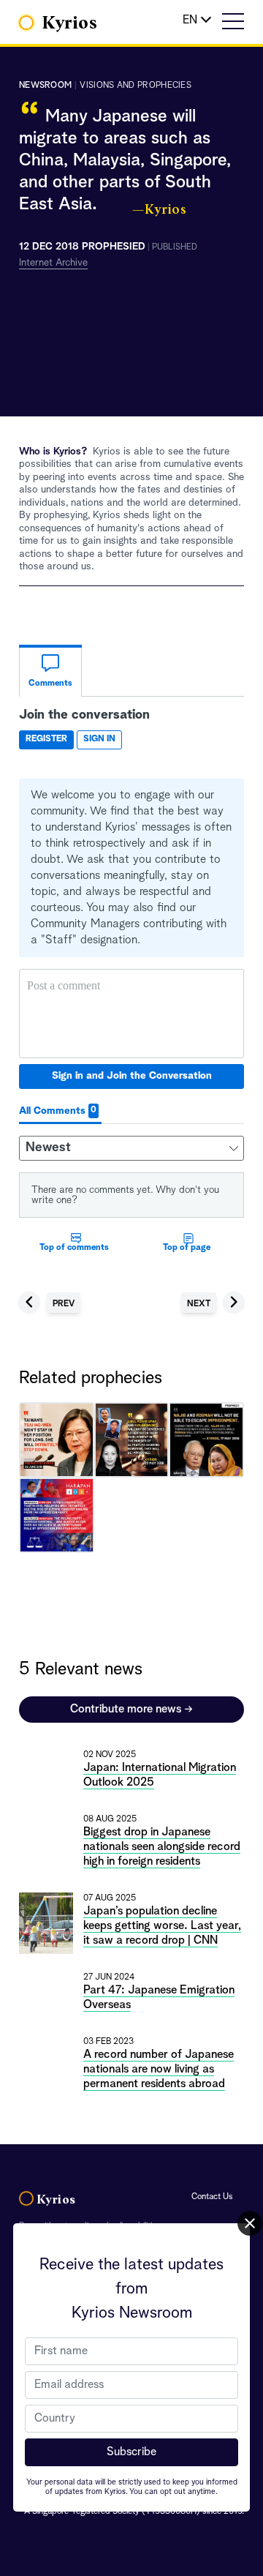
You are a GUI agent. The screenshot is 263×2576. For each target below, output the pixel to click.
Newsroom (45, 86)
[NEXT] (213, 1291)
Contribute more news (131, 1710)
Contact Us (212, 2197)
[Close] (250, 2223)
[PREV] (49, 1291)
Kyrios (70, 23)
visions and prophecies (136, 86)
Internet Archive (53, 263)
